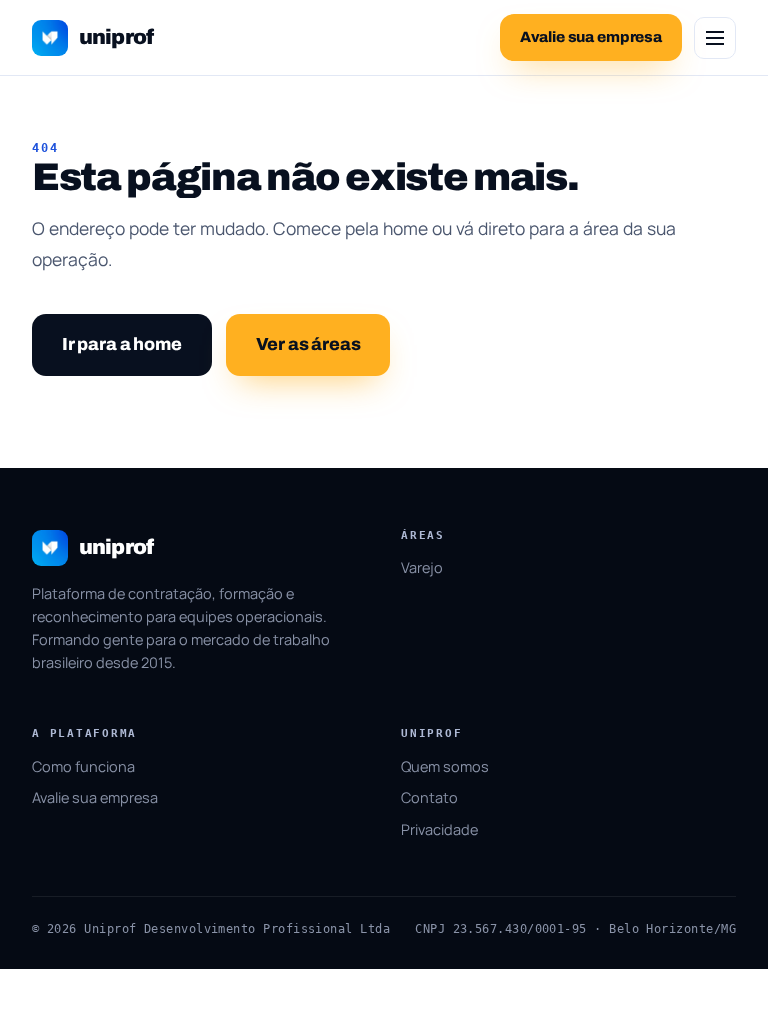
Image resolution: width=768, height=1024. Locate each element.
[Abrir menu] (715, 38)
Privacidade (439, 829)
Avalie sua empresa (95, 797)
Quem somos (445, 766)
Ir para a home (122, 344)
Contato (429, 797)
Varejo (422, 567)
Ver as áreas (308, 344)
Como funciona (83, 766)
